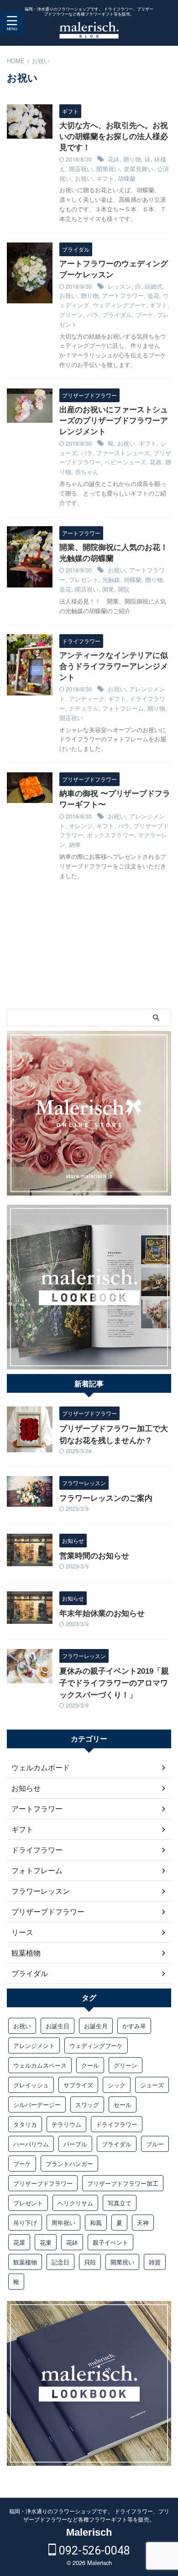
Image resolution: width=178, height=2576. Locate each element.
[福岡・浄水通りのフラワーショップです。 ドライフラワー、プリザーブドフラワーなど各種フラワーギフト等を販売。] (89, 32)
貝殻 (90, 2262)
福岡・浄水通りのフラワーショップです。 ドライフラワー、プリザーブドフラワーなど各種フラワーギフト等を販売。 (89, 2515)
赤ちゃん (87, 472)
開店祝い (81, 169)
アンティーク (87, 698)
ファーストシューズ (123, 453)
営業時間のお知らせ (94, 1556)
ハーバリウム (31, 2144)
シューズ (152, 2085)
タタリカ (25, 2124)
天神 (143, 2223)
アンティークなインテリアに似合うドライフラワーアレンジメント (114, 666)
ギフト (105, 178)
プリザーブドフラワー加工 (123, 2183)
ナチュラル (84, 708)
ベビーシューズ (125, 462)
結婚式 (154, 286)
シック (117, 2085)
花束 (46, 2242)
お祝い (84, 178)
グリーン (71, 315)
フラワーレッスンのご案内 (106, 1498)
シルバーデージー (37, 2104)
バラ (93, 315)
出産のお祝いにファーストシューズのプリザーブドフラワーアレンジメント (114, 421)
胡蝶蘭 (127, 178)
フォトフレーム (123, 708)
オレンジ (81, 826)
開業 (108, 589)
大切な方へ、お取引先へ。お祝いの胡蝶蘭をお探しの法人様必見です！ (114, 137)
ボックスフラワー (110, 835)
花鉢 (114, 159)
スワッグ (87, 2104)
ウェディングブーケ (119, 305)
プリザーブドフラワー (43, 2183)
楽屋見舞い (139, 169)
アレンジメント (34, 2045)
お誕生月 (96, 2026)
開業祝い (108, 169)
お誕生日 (58, 2026)
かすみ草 (134, 2026)
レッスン (120, 286)
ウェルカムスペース (40, 2065)
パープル (75, 2144)
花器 (156, 462)
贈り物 (132, 159)
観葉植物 (25, 2262)
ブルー (155, 2144)
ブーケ (144, 315)
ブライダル (117, 315)
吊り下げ (25, 2223)
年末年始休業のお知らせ (102, 1614)
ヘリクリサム (75, 2203)
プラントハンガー (69, 2164)
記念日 (60, 2262)
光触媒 (111, 579)
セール (123, 2104)
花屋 (19, 2242)
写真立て (120, 2203)
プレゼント (84, 579)
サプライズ (78, 2085)
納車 (75, 844)
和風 (96, 2223)
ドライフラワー (117, 2124)
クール (90, 2065)
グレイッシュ (31, 2085)
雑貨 (155, 2262)
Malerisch (89, 2532)
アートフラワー (123, 295)
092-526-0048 (93, 2551)
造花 (153, 295)
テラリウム (66, 2124)
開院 (124, 589)
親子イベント (110, 2242)
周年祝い (63, 2223)
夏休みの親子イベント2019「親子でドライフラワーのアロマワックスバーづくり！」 (114, 1683)
